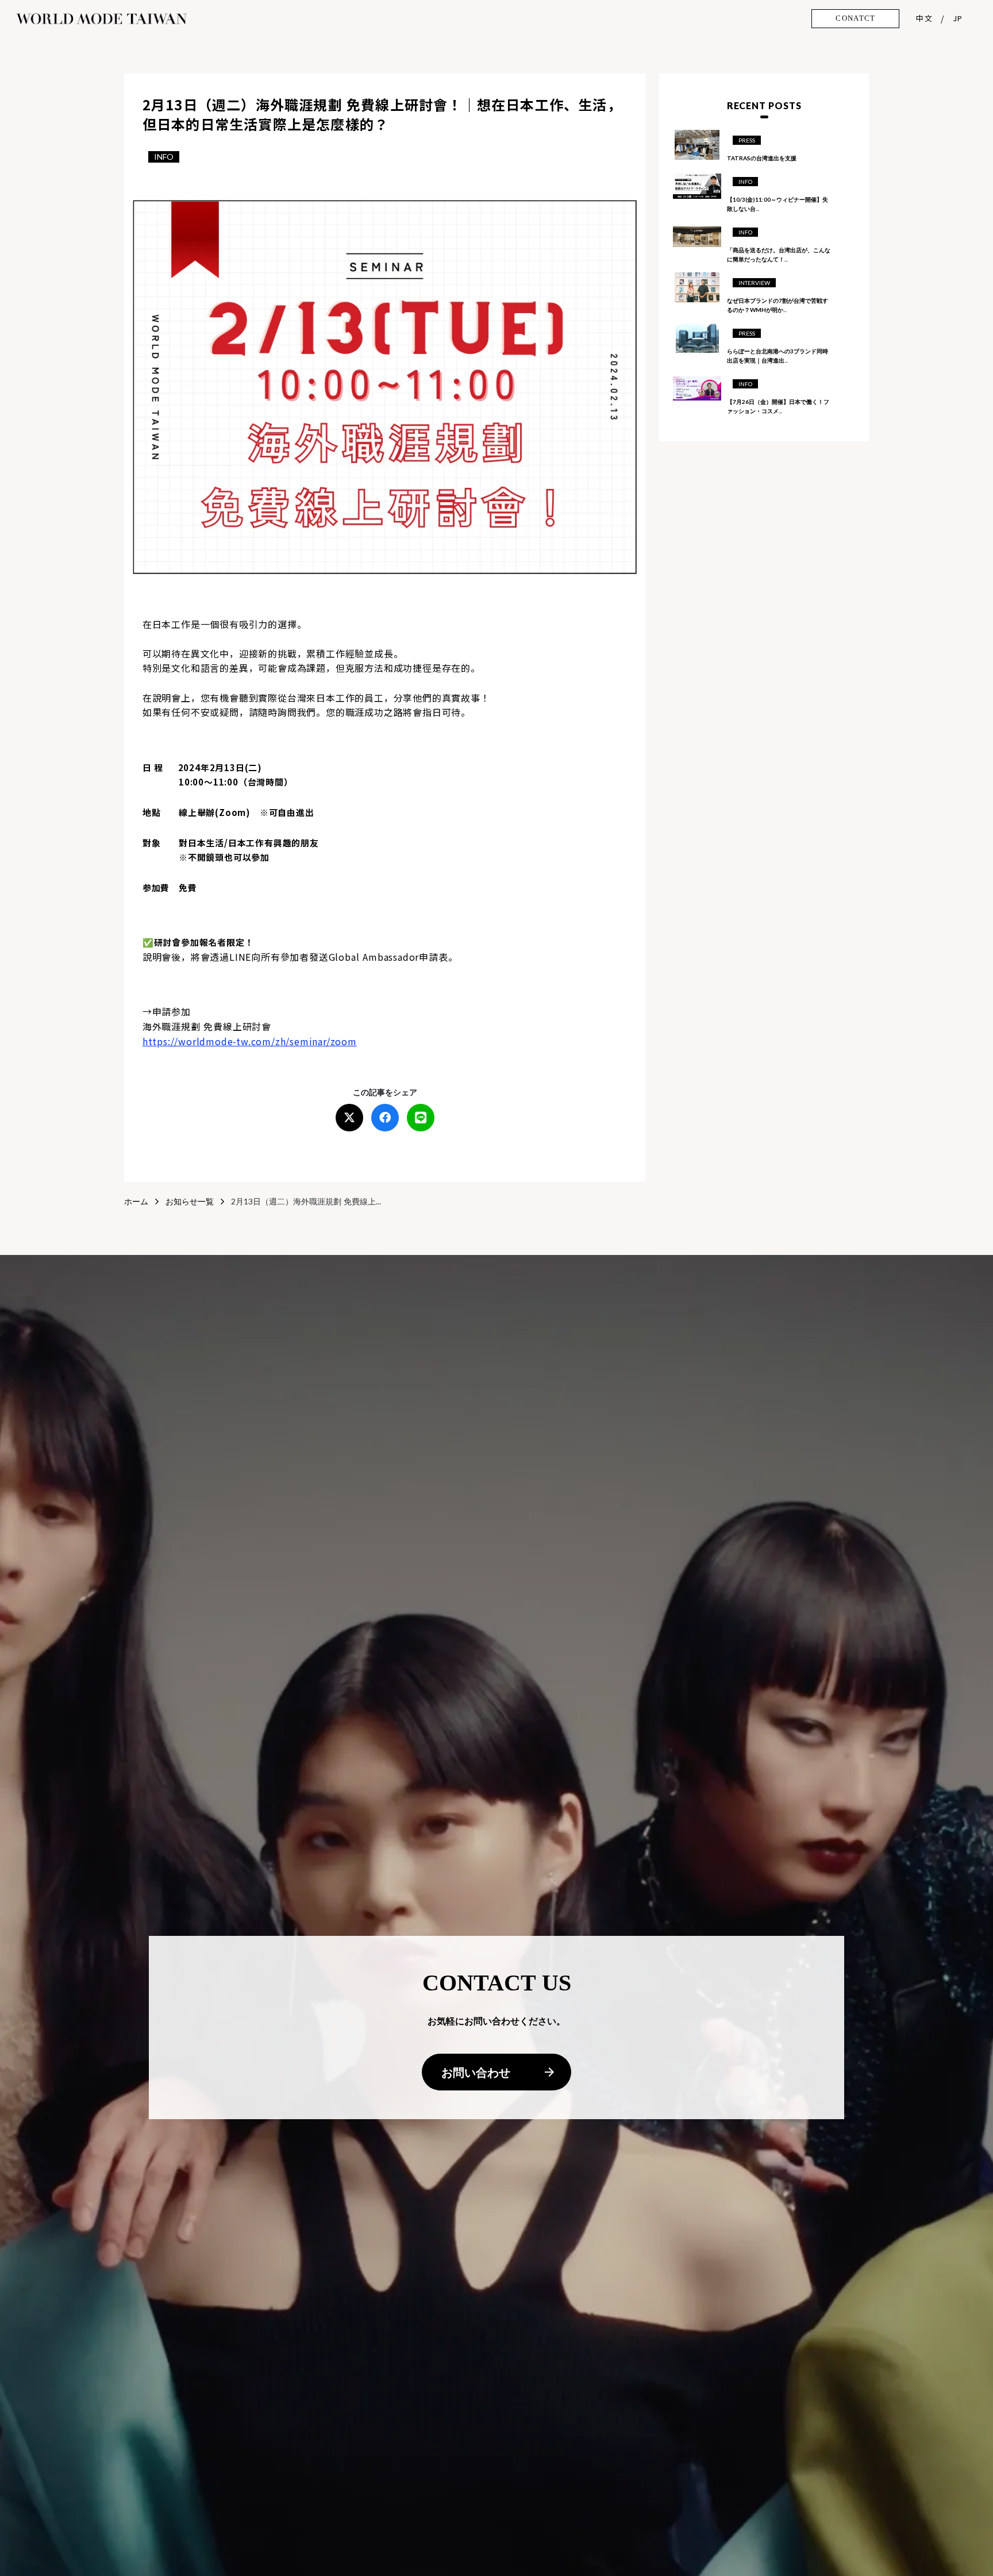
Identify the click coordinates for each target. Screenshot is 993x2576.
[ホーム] (101, 18)
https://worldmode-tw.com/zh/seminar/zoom (250, 1041)
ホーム (136, 1201)
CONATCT (855, 18)
